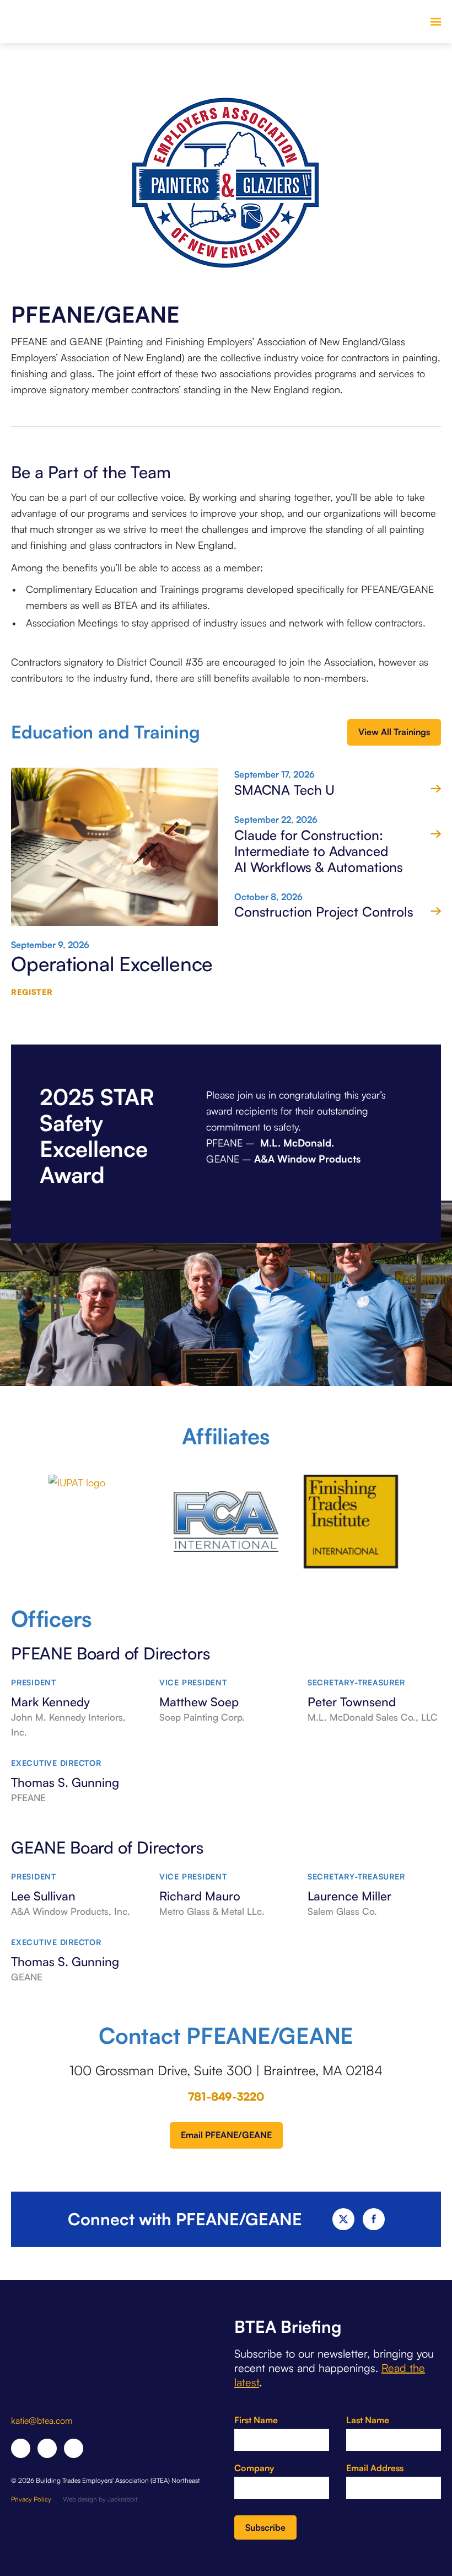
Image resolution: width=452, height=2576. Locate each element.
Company (254, 2468)
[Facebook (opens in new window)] (21, 2448)
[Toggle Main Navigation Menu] (435, 22)
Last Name (368, 2420)
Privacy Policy (31, 2499)
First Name (256, 2420)
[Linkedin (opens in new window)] (47, 2448)
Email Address (375, 2468)
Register (32, 992)
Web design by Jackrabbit (100, 2499)
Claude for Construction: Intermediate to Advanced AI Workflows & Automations (319, 851)
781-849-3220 (226, 2096)
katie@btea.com (42, 2420)
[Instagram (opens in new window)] (74, 2448)
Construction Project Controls (324, 912)
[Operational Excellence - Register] (114, 853)
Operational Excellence (112, 964)
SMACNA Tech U (284, 790)
